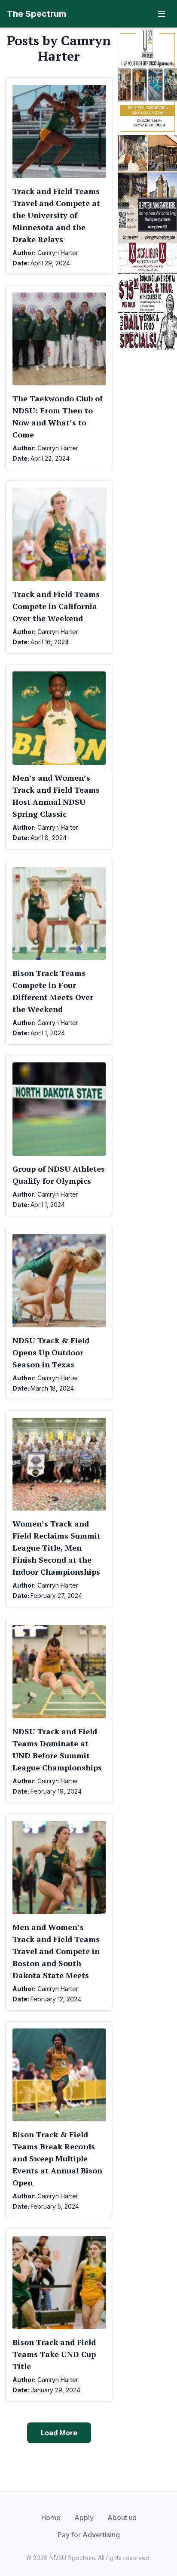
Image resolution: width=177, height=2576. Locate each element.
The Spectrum (37, 14)
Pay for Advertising (89, 2535)
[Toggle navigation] (162, 14)
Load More (59, 2433)
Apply (84, 2518)
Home (51, 2518)
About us (122, 2518)
